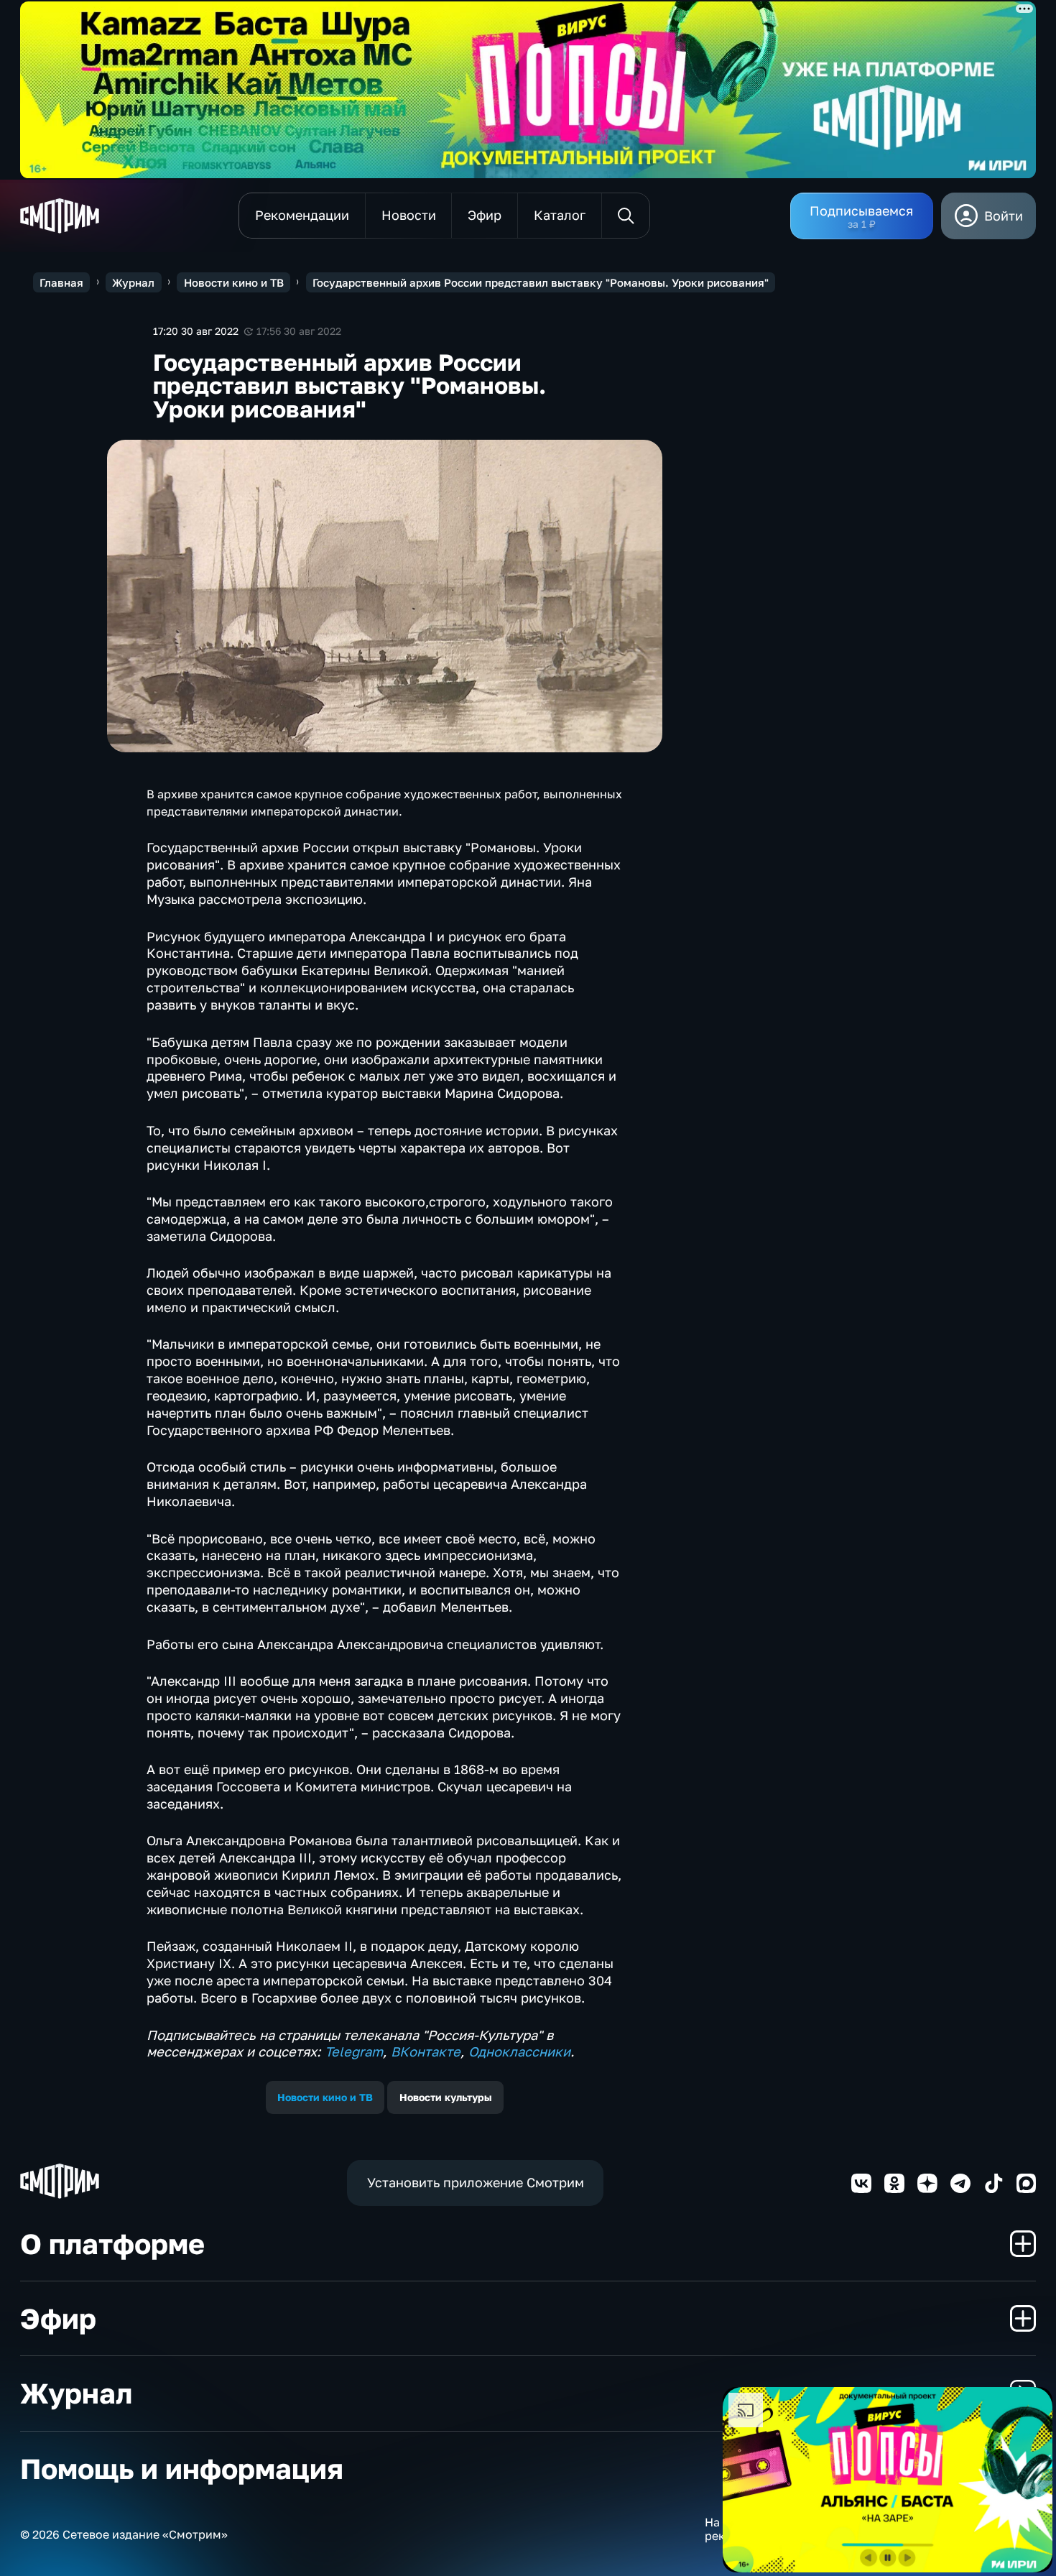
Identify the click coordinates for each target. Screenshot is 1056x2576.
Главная (61, 282)
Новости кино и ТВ (234, 282)
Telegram (354, 2051)
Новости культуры (446, 2097)
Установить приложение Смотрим (476, 2182)
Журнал (133, 282)
